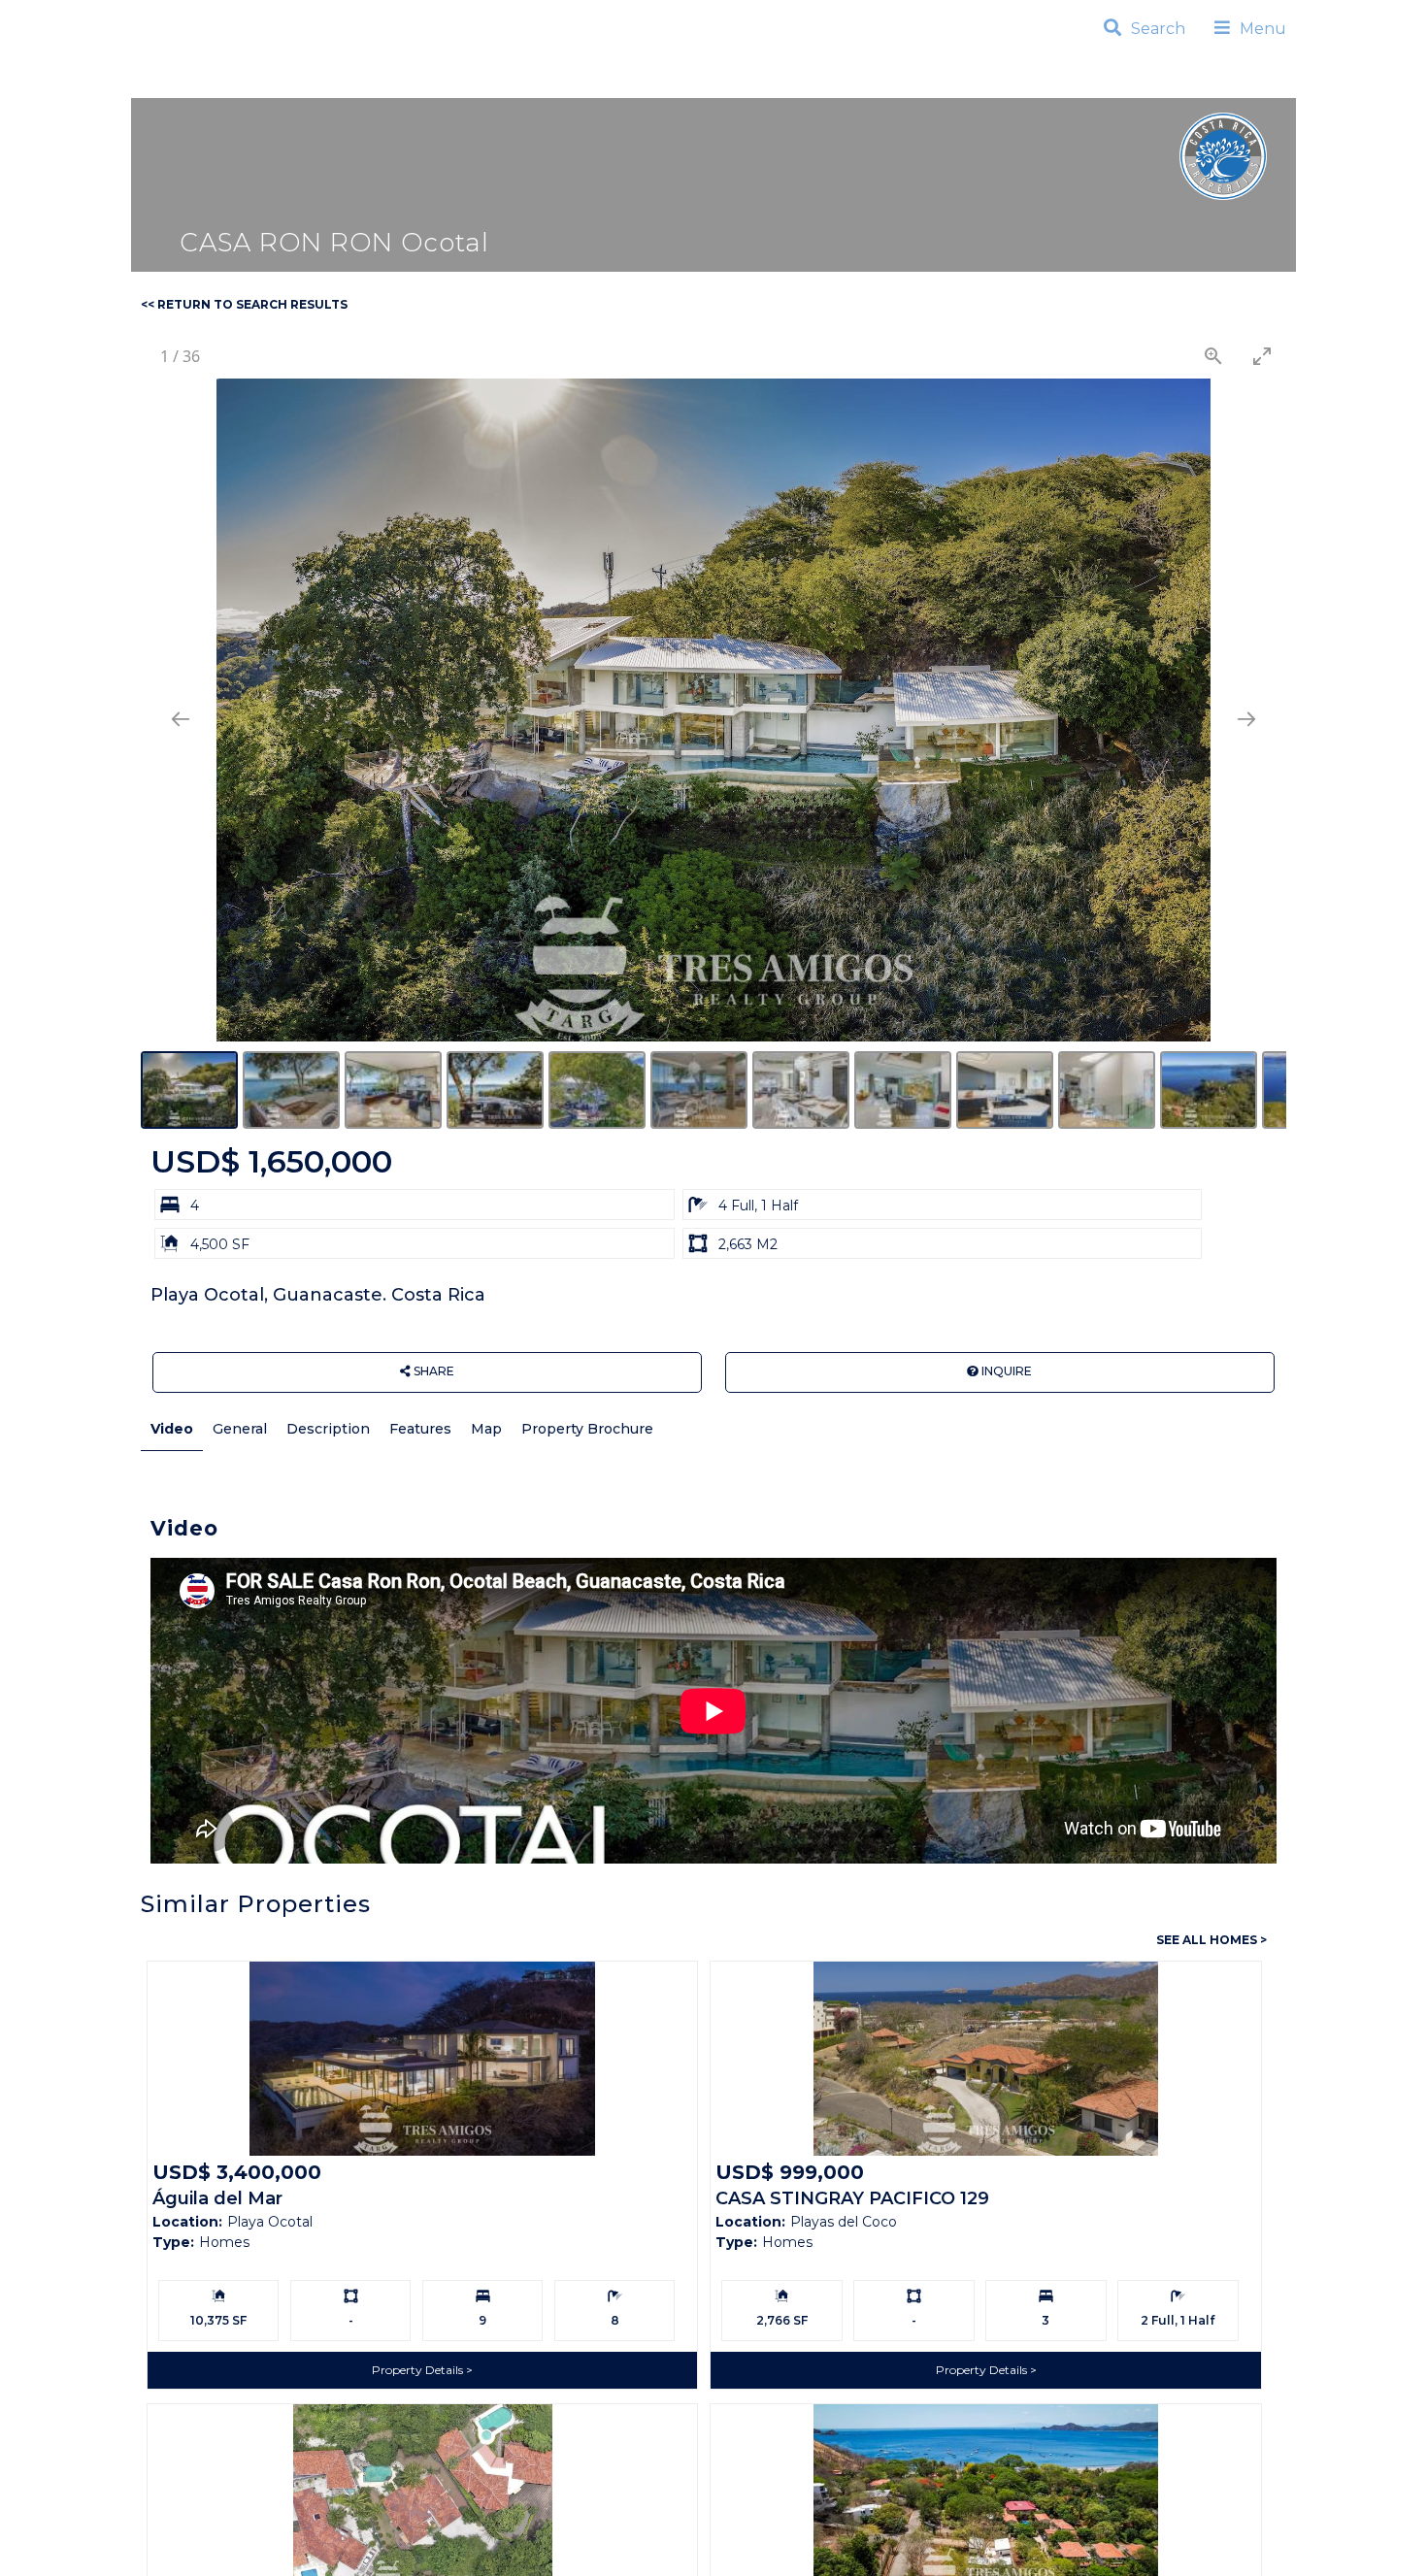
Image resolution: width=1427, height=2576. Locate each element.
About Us (903, 83)
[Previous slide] (181, 719)
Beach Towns (455, 83)
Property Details (419, 2370)
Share (432, 1371)
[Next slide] (1246, 719)
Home (225, 83)
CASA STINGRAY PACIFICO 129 (852, 2198)
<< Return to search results (244, 304)
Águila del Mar (217, 2198)
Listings (319, 83)
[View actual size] (1213, 356)
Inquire (1005, 1371)
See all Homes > (1211, 1940)
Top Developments (643, 83)
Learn (796, 83)
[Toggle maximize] (1262, 356)
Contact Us (1040, 83)
